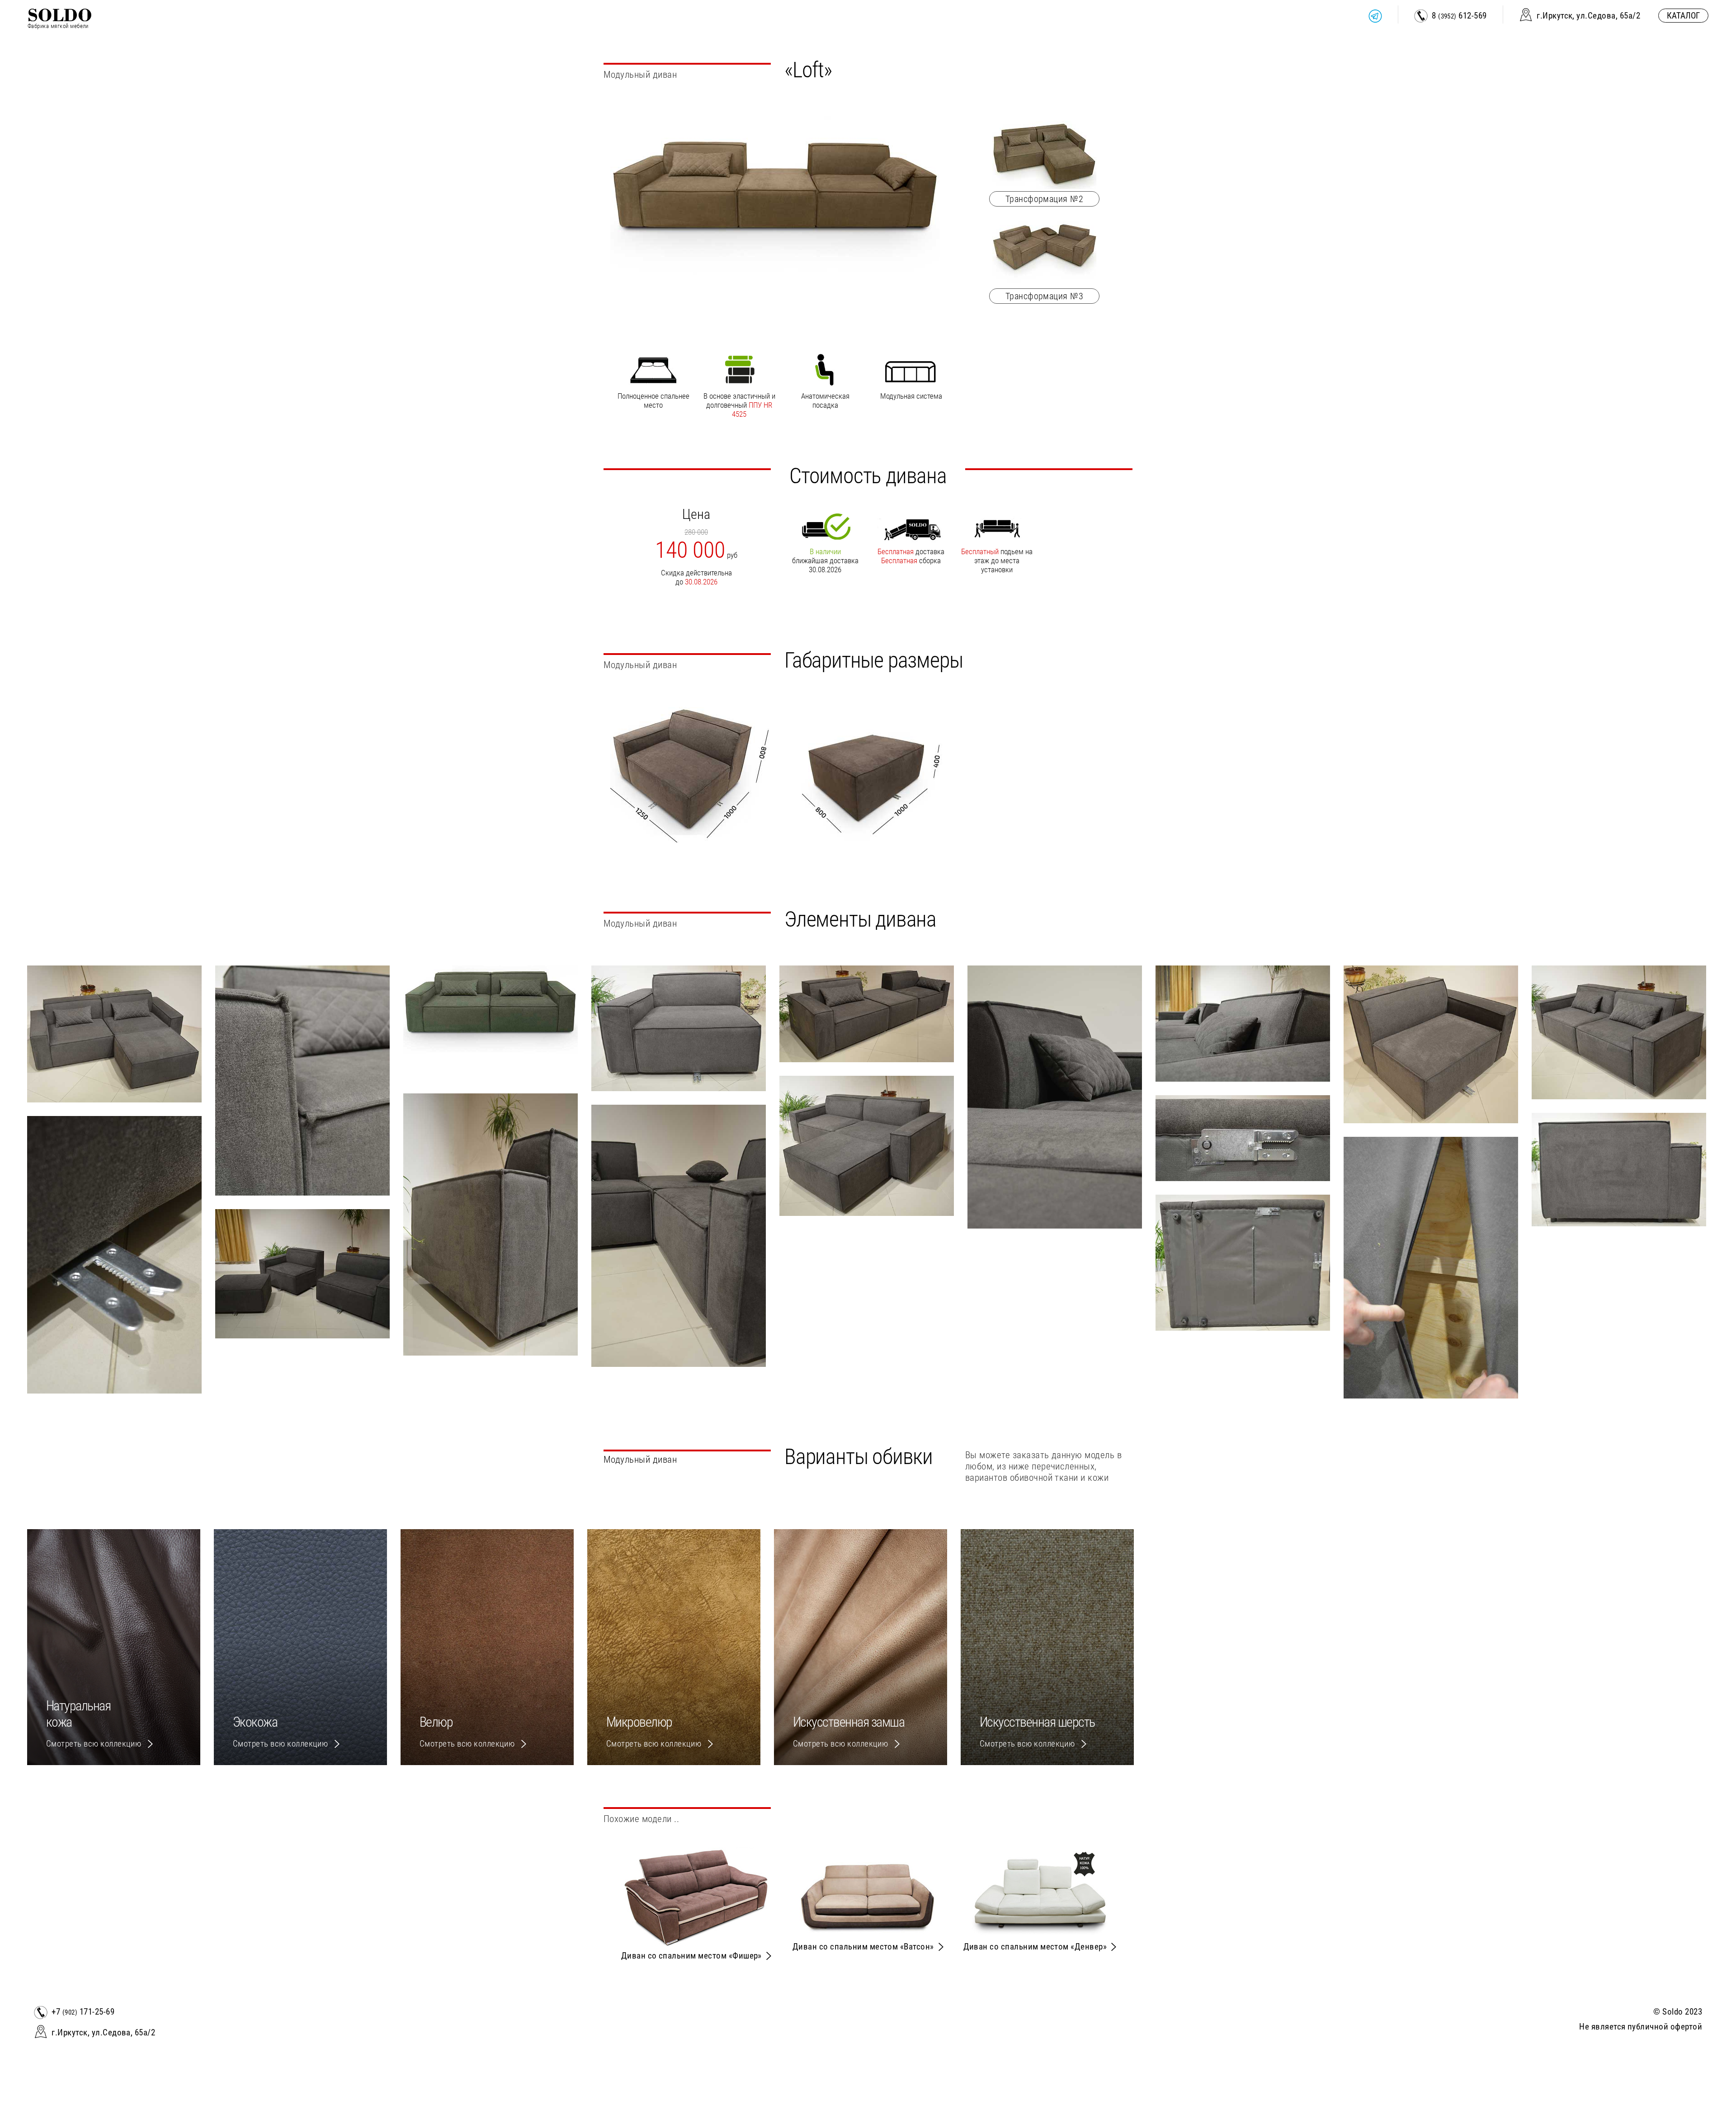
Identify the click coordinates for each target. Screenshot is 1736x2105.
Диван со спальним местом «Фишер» (691, 1956)
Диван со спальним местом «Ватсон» (863, 1947)
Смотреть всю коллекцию (95, 1743)
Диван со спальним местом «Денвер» (1035, 1947)
